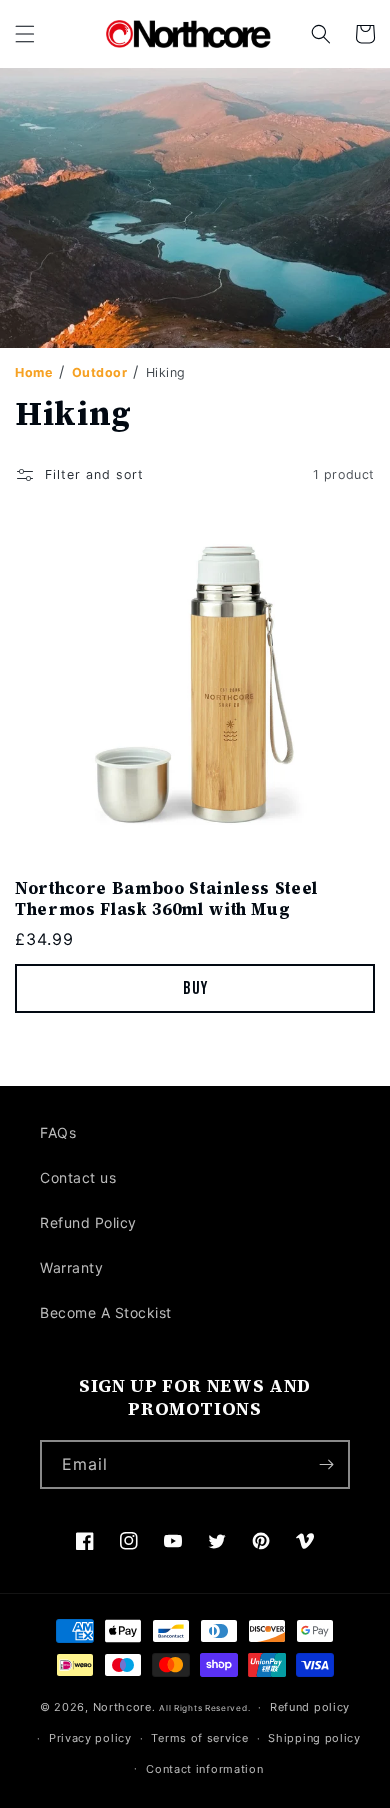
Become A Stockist (106, 1312)
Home (33, 372)
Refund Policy (88, 1222)
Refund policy (310, 1707)
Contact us (78, 1177)
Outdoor (101, 372)
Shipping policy (314, 1738)
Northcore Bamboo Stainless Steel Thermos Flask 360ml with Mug (166, 899)
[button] (25, 34)
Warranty (71, 1267)
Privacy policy (90, 1738)
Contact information (204, 1769)
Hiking (166, 372)
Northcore (122, 1707)
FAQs (58, 1132)
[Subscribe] (326, 1464)
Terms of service (199, 1738)
